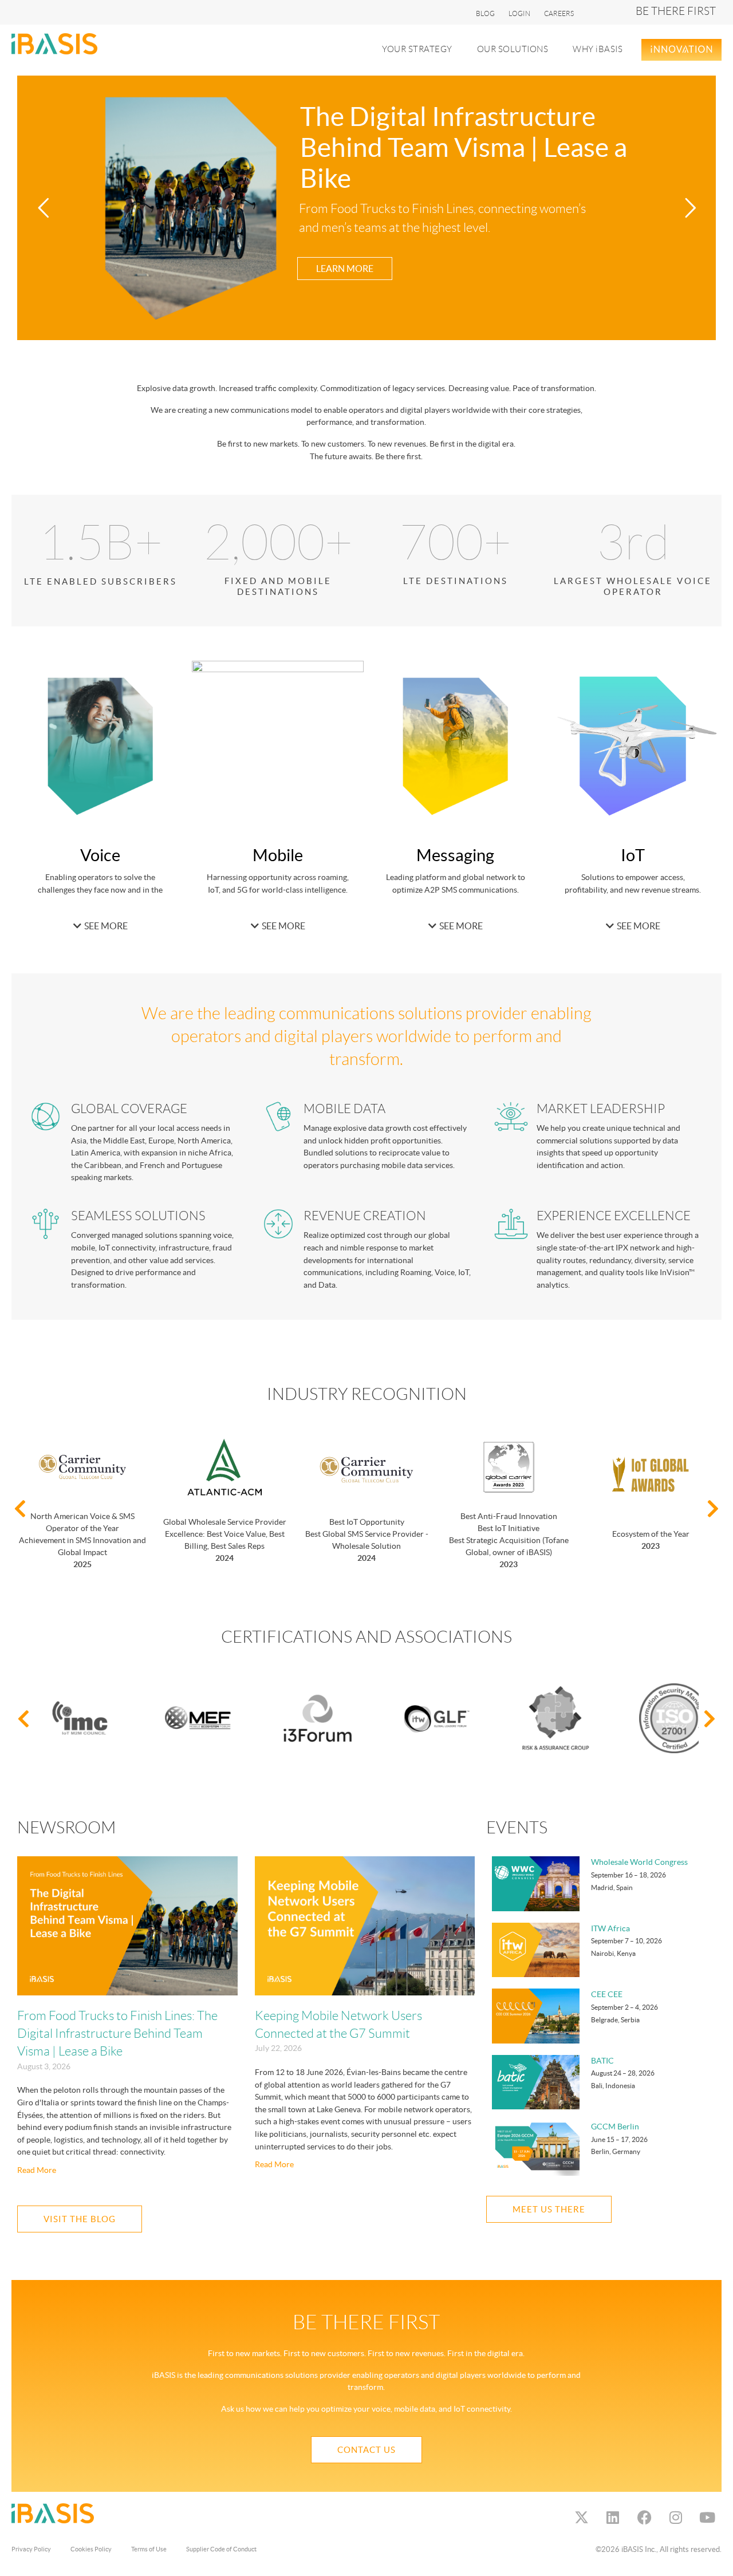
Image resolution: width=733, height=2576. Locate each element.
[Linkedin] (613, 2518)
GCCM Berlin (615, 2127)
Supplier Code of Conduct (221, 2549)
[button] (424, 50)
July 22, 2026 (278, 2048)
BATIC (602, 2061)
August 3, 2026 (44, 2066)
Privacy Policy (31, 2549)
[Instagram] (676, 2518)
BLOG (485, 13)
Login (519, 13)
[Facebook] (644, 2518)
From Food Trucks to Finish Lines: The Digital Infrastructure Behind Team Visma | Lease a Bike (117, 2034)
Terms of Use (149, 2549)
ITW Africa (610, 1928)
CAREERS (559, 13)
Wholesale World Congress (639, 1862)
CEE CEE (607, 1994)
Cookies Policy (91, 2549)
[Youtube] (707, 2518)
